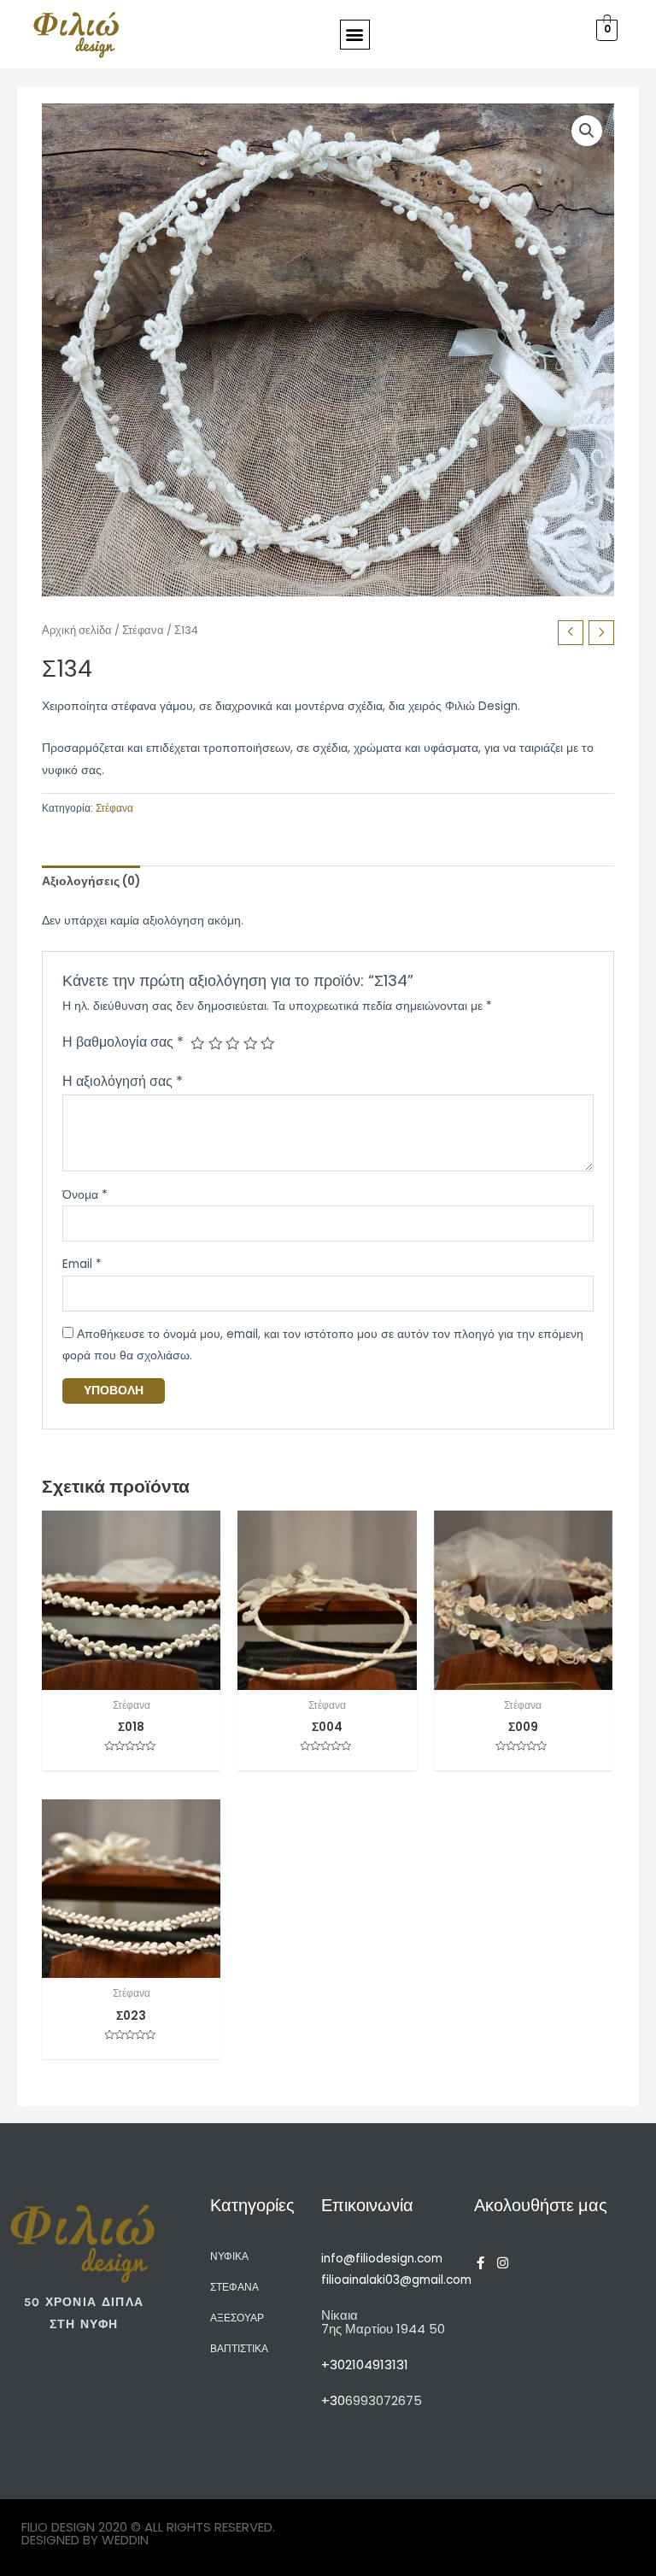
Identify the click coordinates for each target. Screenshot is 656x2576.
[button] (355, 35)
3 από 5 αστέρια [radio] (232, 1043)
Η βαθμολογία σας (123, 1042)
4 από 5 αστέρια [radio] (250, 1043)
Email (82, 1264)
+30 (333, 2400)
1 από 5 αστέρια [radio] (197, 1043)
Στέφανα (143, 630)
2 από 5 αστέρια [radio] (215, 1043)
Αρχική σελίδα (77, 630)
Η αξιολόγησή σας (123, 1081)
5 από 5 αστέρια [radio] (267, 1043)
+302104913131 (365, 2365)
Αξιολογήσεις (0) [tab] (91, 881)
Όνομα (85, 1195)
